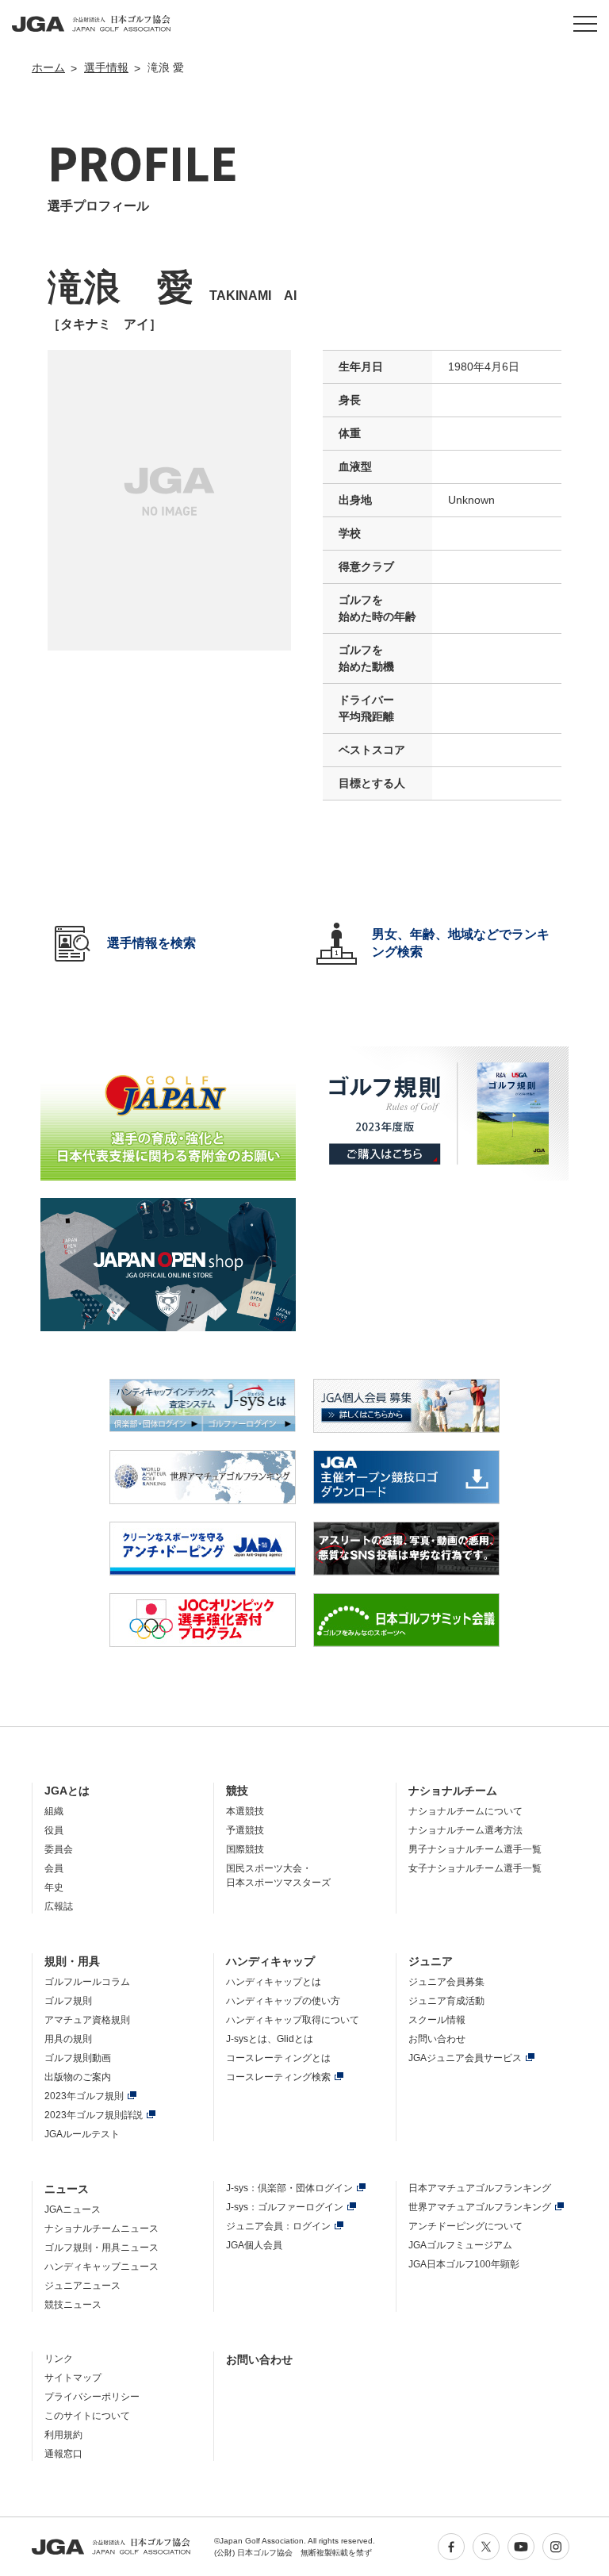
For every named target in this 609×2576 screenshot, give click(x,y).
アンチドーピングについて (465, 2226)
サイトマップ (73, 2378)
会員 (54, 1868)
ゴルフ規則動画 (78, 2058)
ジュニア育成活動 (446, 2001)
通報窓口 (63, 2454)
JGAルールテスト (82, 2134)
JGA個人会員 (254, 2245)
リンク (59, 2359)
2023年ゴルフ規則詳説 (94, 2115)
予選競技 (245, 1830)
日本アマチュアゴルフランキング (480, 2188)
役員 (54, 1830)
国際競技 (245, 1849)
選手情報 (106, 67)
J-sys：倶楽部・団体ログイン (289, 2188)
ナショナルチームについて (465, 1811)
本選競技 (245, 1811)
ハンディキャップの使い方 (283, 2001)
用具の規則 (68, 2039)
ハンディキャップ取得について (293, 2020)
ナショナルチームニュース (101, 2229)
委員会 (59, 1849)
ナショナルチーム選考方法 (465, 1830)
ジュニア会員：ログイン (278, 2226)
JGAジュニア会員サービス (465, 2058)
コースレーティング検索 (278, 2077)
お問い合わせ (437, 2039)
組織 (54, 1811)
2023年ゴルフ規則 (84, 2096)
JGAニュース (73, 2209)
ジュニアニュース (82, 2286)
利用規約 (63, 2435)
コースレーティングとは (278, 2058)
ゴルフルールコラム (87, 1982)
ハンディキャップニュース (101, 2267)
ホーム (48, 67)
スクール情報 (437, 2020)
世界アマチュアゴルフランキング (480, 2207)
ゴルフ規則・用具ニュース (101, 2248)
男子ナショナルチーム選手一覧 (475, 1849)
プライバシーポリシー (92, 2397)
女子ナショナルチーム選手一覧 (475, 1868)
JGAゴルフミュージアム (460, 2245)
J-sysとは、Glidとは (270, 2039)
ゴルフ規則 (68, 2001)
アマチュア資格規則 (87, 2020)
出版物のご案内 (78, 2077)
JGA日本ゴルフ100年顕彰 (464, 2264)
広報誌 (59, 1906)
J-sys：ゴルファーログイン (285, 2207)
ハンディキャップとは (274, 1982)
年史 (54, 1887)
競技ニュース (73, 2305)
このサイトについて (87, 2416)
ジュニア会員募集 (446, 1982)
